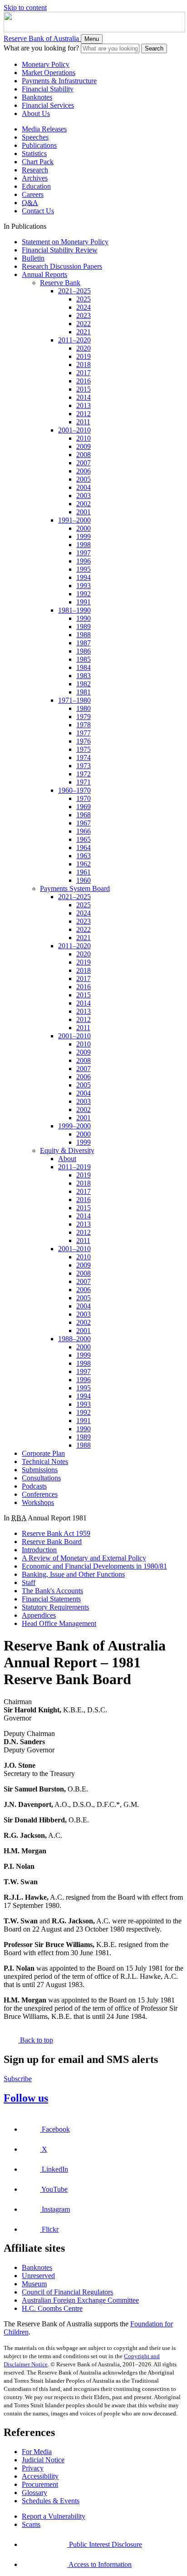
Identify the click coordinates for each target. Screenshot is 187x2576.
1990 (84, 618)
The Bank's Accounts (52, 1591)
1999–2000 (74, 1126)
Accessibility (40, 2476)
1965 (84, 839)
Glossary (34, 2493)
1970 (84, 798)
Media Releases (44, 129)
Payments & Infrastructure (59, 81)
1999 (84, 536)
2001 (84, 512)
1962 (84, 864)
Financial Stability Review (60, 250)
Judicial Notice (43, 2460)
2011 (83, 422)
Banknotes (37, 97)
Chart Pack (38, 162)
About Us (36, 113)
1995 (84, 569)
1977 (84, 733)
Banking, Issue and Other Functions (73, 1574)
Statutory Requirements (55, 1607)
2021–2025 (74, 291)
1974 (84, 757)
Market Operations (49, 73)
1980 (84, 708)
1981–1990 (74, 610)
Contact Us (38, 211)
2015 (84, 389)
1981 (84, 692)
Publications (39, 145)
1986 (84, 651)
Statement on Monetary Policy (65, 242)
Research (35, 170)
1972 (84, 774)
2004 (84, 487)
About (67, 1159)
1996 (84, 561)
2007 (84, 463)
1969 (84, 807)
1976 (84, 741)
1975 (84, 749)
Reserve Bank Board (52, 1542)
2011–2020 (74, 340)
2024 (84, 307)
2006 (84, 471)
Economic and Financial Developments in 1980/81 (94, 1566)
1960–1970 (74, 790)
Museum (34, 2284)
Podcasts (34, 1486)
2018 (84, 365)
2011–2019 (74, 1167)
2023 (84, 315)
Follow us (26, 2098)
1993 (84, 586)
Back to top (36, 2040)
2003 (84, 496)
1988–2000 (74, 1339)
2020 (84, 348)
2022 (84, 324)
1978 (84, 725)
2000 (84, 528)
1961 (84, 872)
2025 (84, 299)
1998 (84, 545)
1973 (84, 766)
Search (154, 48)
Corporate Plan (43, 1453)
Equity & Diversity (67, 1150)
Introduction (39, 1550)
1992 (84, 594)
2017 (84, 373)
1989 (84, 626)
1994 (84, 577)
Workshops (38, 1502)
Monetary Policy (46, 64)
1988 (84, 635)
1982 (84, 684)
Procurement (40, 2484)
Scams (31, 2524)
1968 (84, 815)
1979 (84, 717)
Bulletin (33, 258)
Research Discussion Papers (62, 266)
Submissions (40, 1470)
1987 (84, 643)
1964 (84, 848)
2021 (84, 332)
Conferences (40, 1494)
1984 (84, 667)
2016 (84, 381)
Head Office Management (59, 1623)
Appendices (39, 1615)
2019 (84, 356)
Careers (33, 194)
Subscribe (18, 2079)
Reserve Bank (60, 283)
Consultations (41, 1478)
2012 (84, 414)
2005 (84, 479)
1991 (84, 602)
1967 (84, 823)
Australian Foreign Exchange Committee (80, 2300)
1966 (84, 831)
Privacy (33, 2468)
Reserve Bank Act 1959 (56, 1533)
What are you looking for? (41, 48)
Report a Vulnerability (54, 2516)
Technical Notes (45, 1462)
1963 (84, 856)
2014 (84, 397)
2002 (84, 504)
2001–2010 (74, 430)
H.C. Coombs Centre (52, 2308)
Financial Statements (51, 1599)
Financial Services (48, 105)
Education (36, 186)
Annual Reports (44, 274)
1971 (84, 782)
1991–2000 (74, 520)
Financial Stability (48, 89)
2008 (84, 455)
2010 (84, 438)
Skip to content (25, 8)
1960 (84, 880)
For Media (37, 2452)
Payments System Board (75, 888)
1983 (84, 676)
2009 (84, 446)
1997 (84, 553)
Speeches (35, 137)
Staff (29, 1582)
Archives (35, 178)
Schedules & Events (51, 2501)
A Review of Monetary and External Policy (84, 1558)
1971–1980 (74, 700)
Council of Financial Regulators (67, 2292)
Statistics (34, 153)
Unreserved (38, 2276)
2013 (84, 405)
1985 (84, 659)
